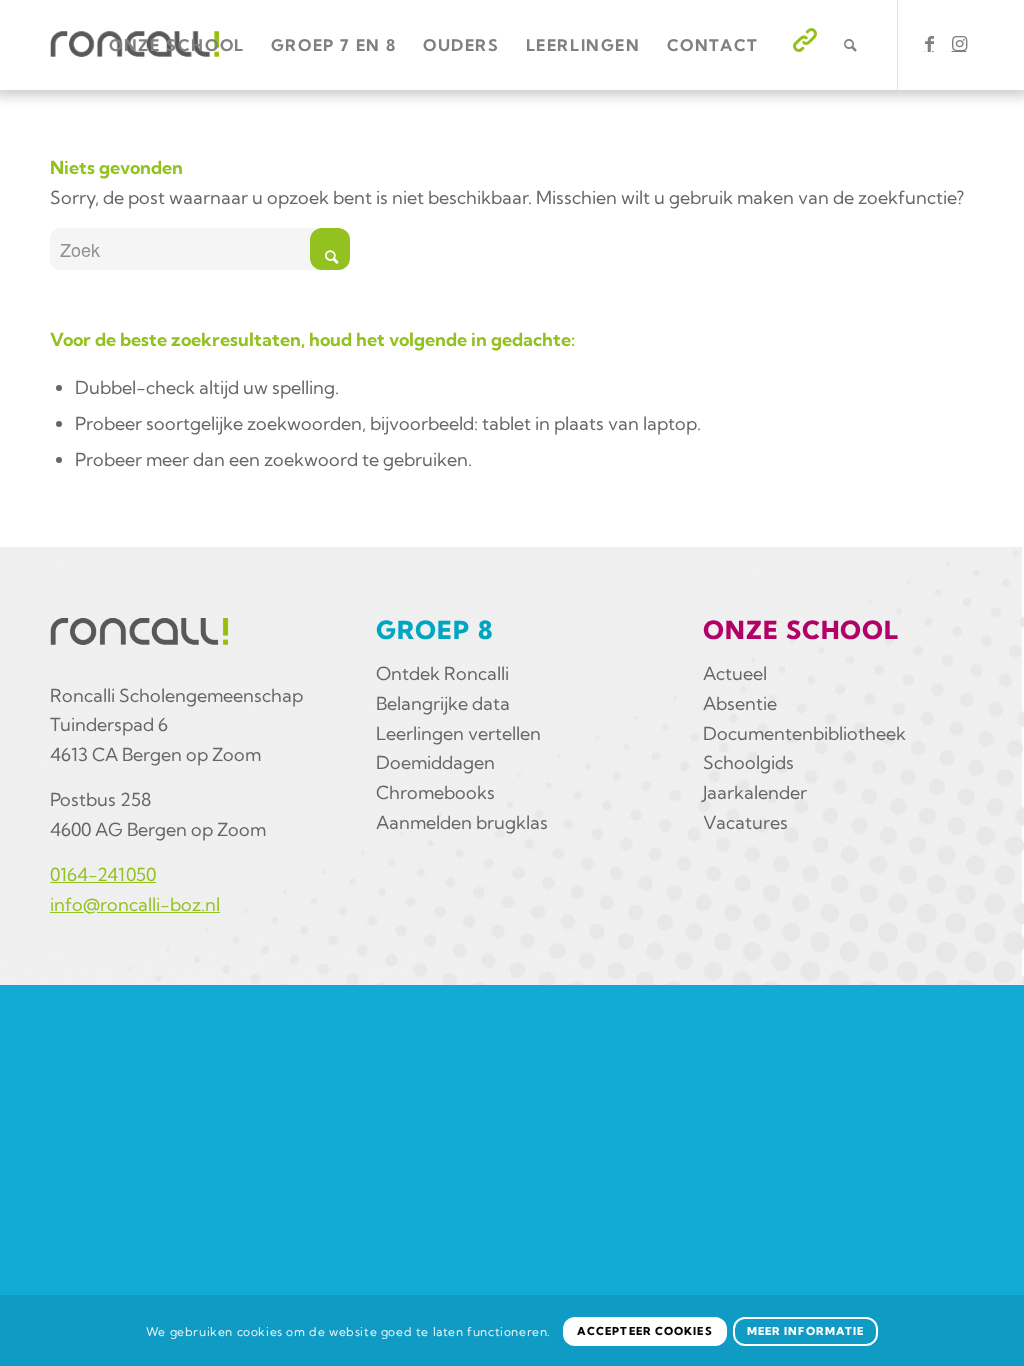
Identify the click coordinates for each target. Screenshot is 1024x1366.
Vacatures (745, 822)
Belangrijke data (443, 703)
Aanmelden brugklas (462, 822)
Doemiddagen (435, 762)
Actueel (735, 673)
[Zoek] (851, 45)
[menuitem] (177, 45)
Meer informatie (806, 1331)
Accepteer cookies (645, 1331)
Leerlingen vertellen (458, 733)
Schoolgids (748, 762)
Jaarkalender (755, 792)
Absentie (740, 703)
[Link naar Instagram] (959, 44)
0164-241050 (103, 874)
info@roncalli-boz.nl (135, 904)
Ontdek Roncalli (442, 673)
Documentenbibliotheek (804, 733)
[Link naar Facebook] (929, 44)
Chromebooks (435, 792)
